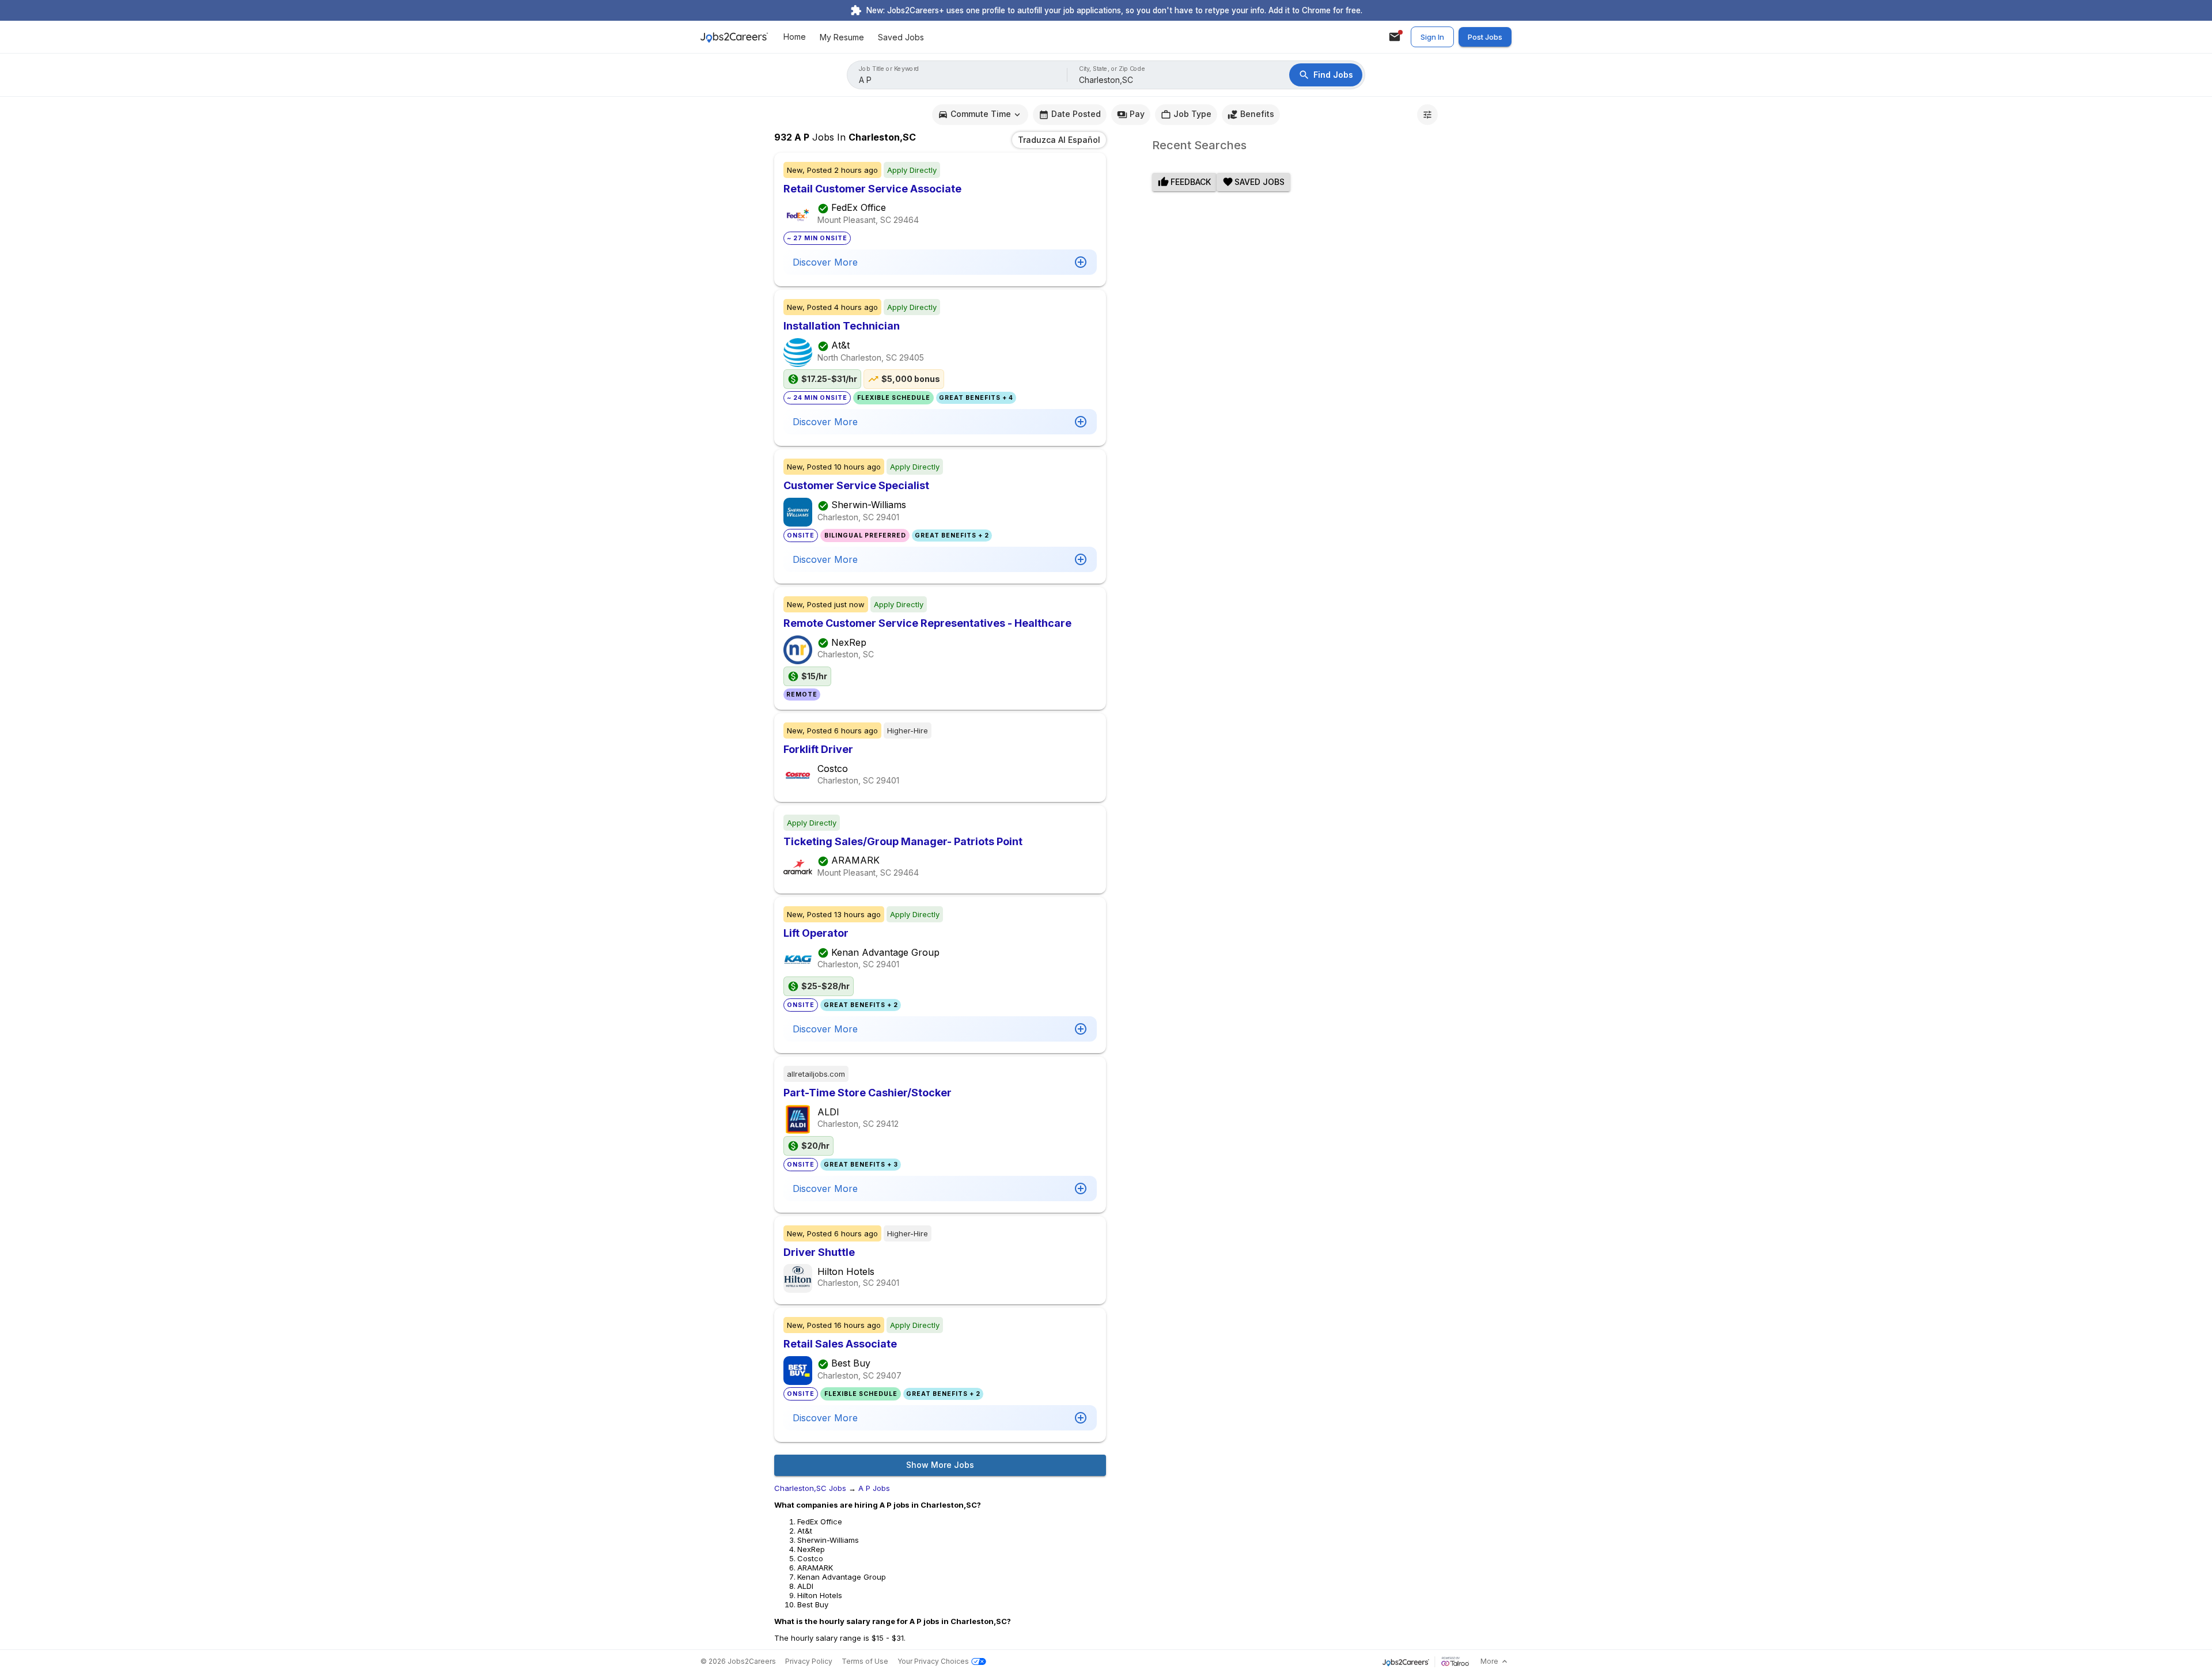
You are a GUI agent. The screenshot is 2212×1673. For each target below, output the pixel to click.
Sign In (1432, 37)
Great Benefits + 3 (861, 1165)
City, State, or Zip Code (1112, 69)
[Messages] (1395, 37)
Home (795, 37)
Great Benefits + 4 (976, 398)
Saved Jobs (901, 37)
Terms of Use (865, 1661)
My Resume (842, 37)
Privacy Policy (809, 1661)
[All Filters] (1427, 115)
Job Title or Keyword (889, 69)
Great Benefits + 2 (952, 535)
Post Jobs (1485, 37)
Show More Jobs (940, 1465)
